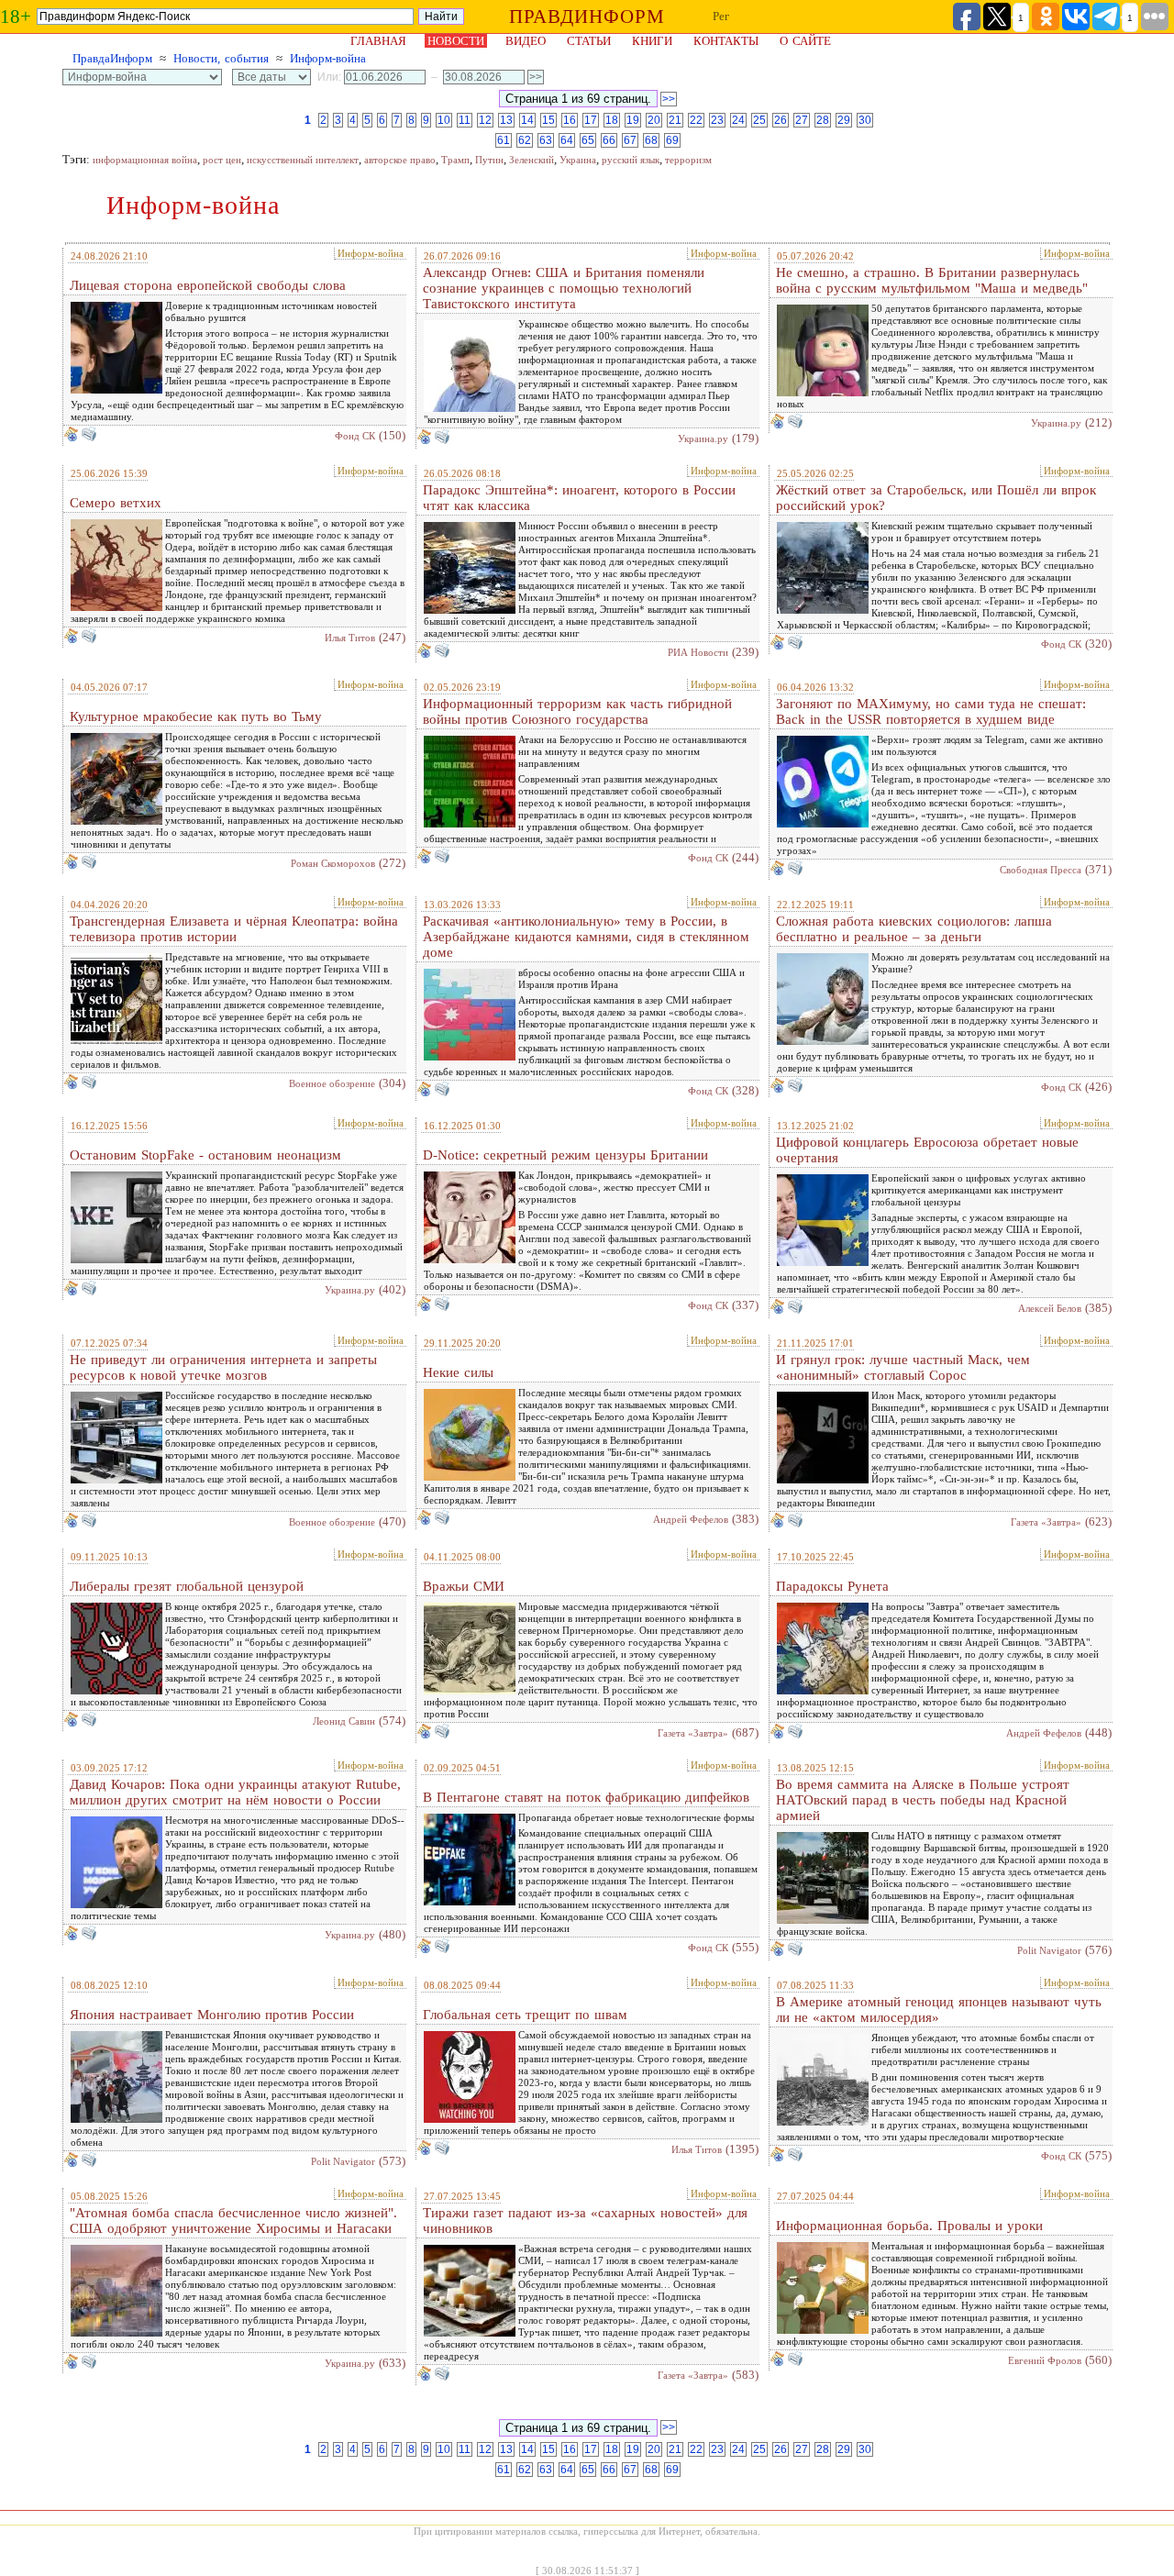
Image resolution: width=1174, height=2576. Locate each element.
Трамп (455, 160)
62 (525, 140)
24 (738, 120)
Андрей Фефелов (691, 1519)
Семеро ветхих (116, 503)
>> (669, 99)
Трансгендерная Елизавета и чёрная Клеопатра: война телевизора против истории (234, 929)
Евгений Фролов (1045, 2360)
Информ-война (328, 58)
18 (612, 120)
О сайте (805, 41)
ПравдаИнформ (112, 58)
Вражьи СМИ (464, 1586)
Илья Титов (350, 638)
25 (759, 120)
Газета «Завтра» (1046, 1522)
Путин (489, 160)
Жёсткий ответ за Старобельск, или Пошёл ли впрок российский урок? (936, 498)
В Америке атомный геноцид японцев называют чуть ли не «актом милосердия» (939, 2010)
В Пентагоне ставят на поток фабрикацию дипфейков (586, 1797)
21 (675, 120)
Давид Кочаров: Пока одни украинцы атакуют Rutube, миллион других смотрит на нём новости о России (235, 1792)
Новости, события (221, 58)
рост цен (222, 160)
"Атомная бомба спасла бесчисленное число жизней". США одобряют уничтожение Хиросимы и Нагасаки (233, 2221)
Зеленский (532, 160)
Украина (578, 160)
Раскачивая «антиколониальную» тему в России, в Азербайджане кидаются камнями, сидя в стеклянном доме (586, 937)
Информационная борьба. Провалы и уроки (909, 2226)
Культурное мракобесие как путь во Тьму (196, 716)
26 (781, 120)
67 (630, 140)
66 (609, 140)
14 (527, 120)
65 (588, 140)
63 (546, 140)
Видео (526, 41)
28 (823, 120)
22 (696, 120)
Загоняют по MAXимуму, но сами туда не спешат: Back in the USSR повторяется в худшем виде (931, 711)
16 (570, 120)
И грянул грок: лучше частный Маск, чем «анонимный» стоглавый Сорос (903, 1367)
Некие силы (458, 1372)
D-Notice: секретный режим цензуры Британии (565, 1155)
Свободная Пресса (1041, 870)
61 (504, 140)
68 (651, 140)
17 (591, 120)
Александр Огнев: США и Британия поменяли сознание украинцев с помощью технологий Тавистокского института (564, 288)
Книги (652, 41)
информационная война (145, 160)
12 (485, 120)
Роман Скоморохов (333, 863)
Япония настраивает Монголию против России (212, 2015)
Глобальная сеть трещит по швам (525, 2015)
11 (465, 120)
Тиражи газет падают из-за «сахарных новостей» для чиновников (585, 2221)
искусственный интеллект (303, 160)
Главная (378, 41)
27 (802, 120)
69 (672, 140)
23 (717, 120)
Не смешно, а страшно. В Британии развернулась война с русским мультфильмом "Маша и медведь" (932, 280)
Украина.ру (703, 439)
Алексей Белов (1050, 1308)
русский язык (631, 160)
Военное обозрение (332, 1083)
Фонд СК (355, 436)
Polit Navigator (1049, 1950)
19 (633, 120)
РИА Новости (698, 652)
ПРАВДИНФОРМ (587, 17)
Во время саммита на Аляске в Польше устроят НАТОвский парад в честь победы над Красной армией (923, 1800)
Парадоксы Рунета (832, 1586)
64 (567, 140)
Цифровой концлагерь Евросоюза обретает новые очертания (927, 1150)
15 (548, 120)
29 (844, 120)
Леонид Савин (344, 1721)
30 (865, 120)
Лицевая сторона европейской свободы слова (208, 285)
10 (444, 120)
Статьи (589, 41)
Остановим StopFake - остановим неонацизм (205, 1155)
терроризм (688, 160)
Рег (721, 16)
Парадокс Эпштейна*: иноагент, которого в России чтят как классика (579, 498)
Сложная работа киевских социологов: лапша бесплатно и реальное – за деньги (914, 929)
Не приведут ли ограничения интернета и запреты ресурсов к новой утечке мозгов (223, 1367)
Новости (456, 41)
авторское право (400, 160)
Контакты (726, 41)
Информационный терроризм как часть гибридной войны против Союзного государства (577, 711)
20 (654, 120)
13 (506, 120)
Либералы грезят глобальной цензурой (187, 1586)
